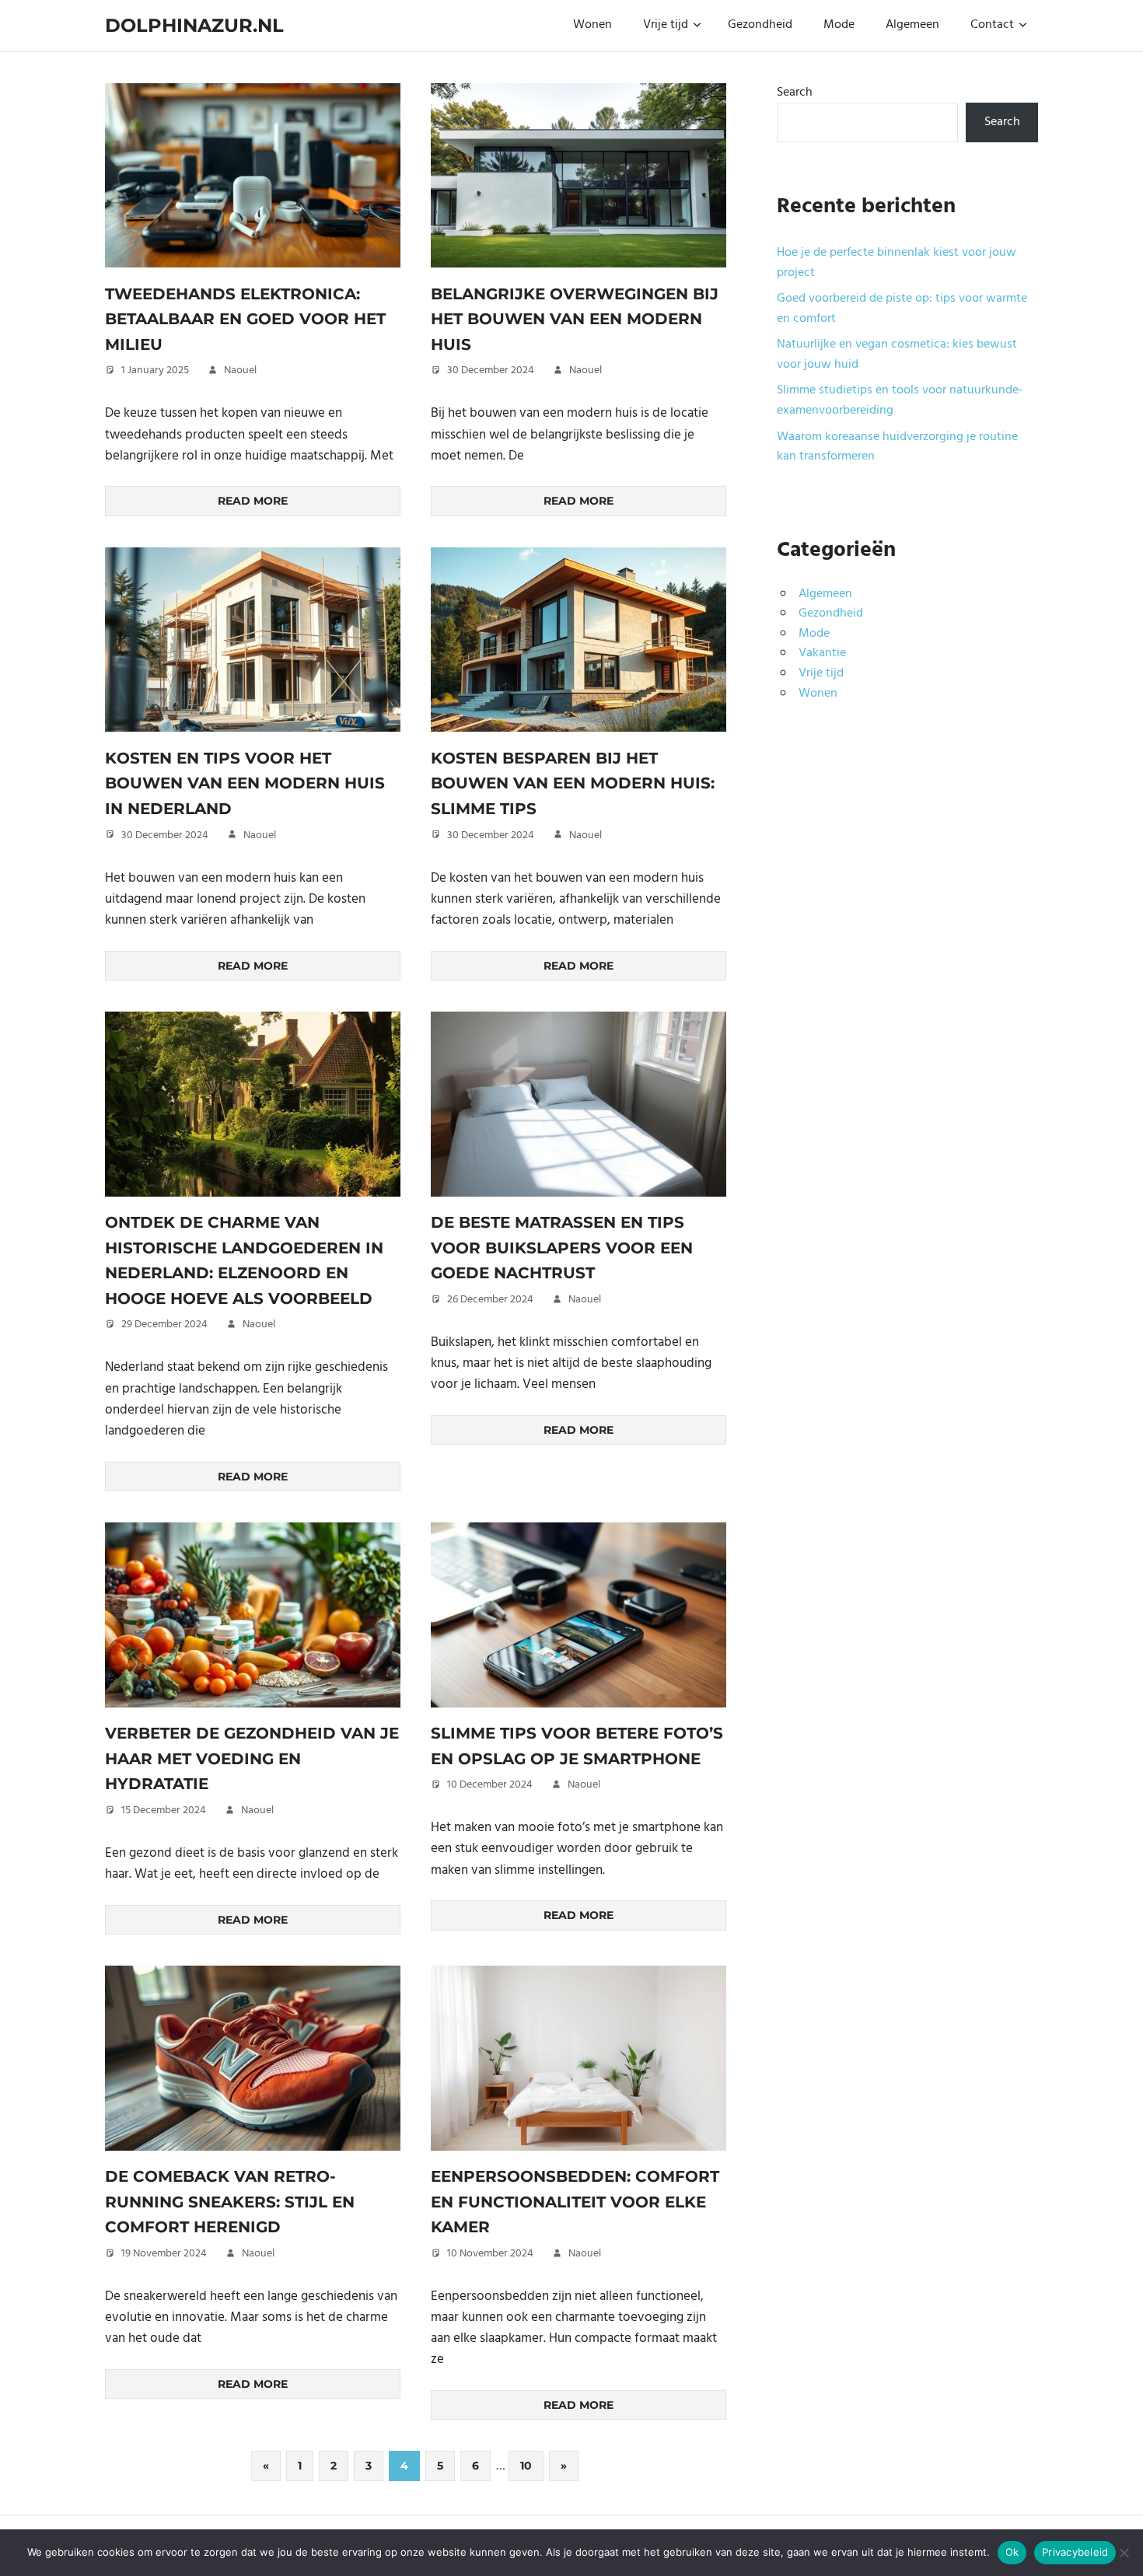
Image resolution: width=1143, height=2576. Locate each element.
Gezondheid (760, 25)
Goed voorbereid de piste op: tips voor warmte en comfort (902, 309)
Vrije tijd (666, 25)
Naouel (240, 370)
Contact (992, 25)
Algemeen (912, 25)
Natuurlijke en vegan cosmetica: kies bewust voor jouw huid (897, 355)
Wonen (592, 25)
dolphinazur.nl (194, 25)
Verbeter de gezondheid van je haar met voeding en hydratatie (252, 1758)
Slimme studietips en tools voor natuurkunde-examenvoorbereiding (900, 400)
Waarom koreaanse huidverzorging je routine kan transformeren (897, 447)
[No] (1124, 2553)
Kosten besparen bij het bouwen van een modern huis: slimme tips (573, 783)
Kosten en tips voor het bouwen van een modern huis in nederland (245, 783)
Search (795, 93)
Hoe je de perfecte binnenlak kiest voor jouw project (897, 263)
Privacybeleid (1075, 2552)
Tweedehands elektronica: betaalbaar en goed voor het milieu (245, 319)
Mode (839, 25)
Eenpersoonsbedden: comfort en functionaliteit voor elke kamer (575, 2202)
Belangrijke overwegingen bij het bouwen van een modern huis (575, 319)
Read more (253, 501)
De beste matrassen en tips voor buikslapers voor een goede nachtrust (562, 1248)
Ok (1012, 2552)
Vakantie (822, 653)
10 (526, 2466)
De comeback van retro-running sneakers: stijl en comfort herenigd (230, 2202)
